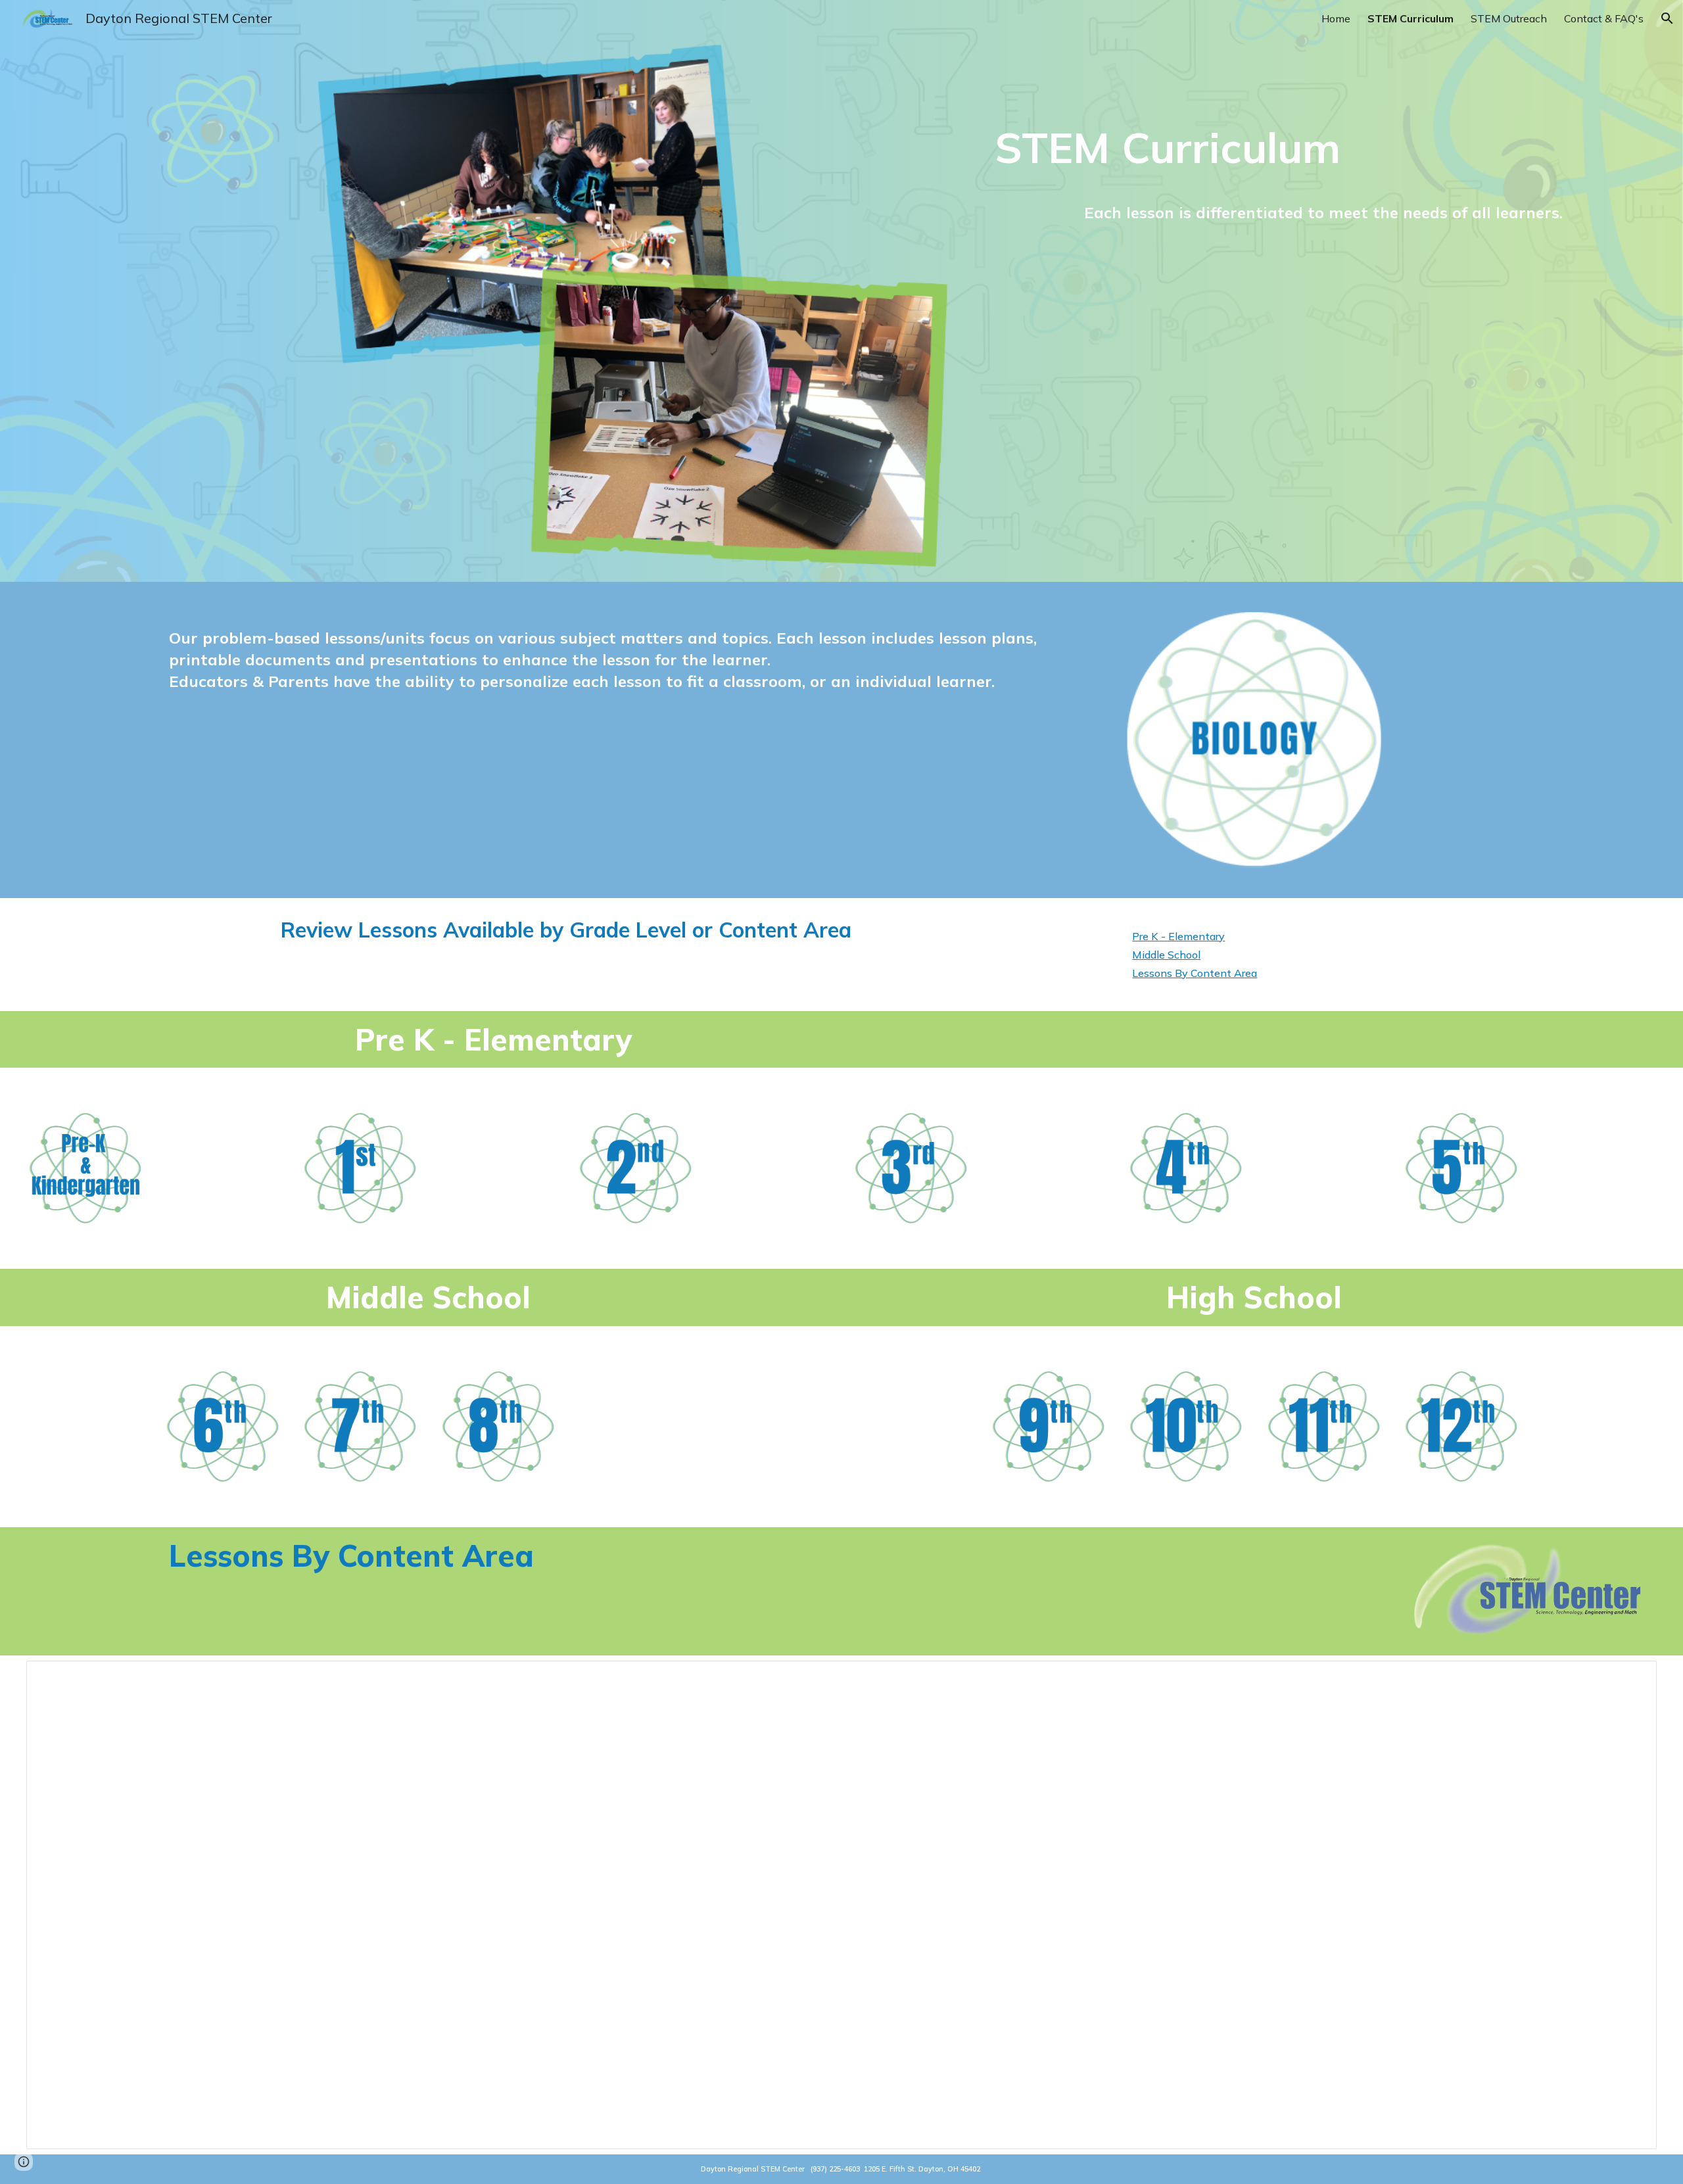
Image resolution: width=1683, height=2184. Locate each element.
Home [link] (1336, 18)
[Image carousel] (1254, 740)
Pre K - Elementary (1178, 936)
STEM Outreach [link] (1509, 18)
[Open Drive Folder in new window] (1632, 1678)
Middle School (1166, 955)
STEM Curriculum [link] (1410, 18)
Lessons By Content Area (1195, 973)
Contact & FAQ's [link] (1604, 18)
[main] (1323, 147)
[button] (1667, 18)
